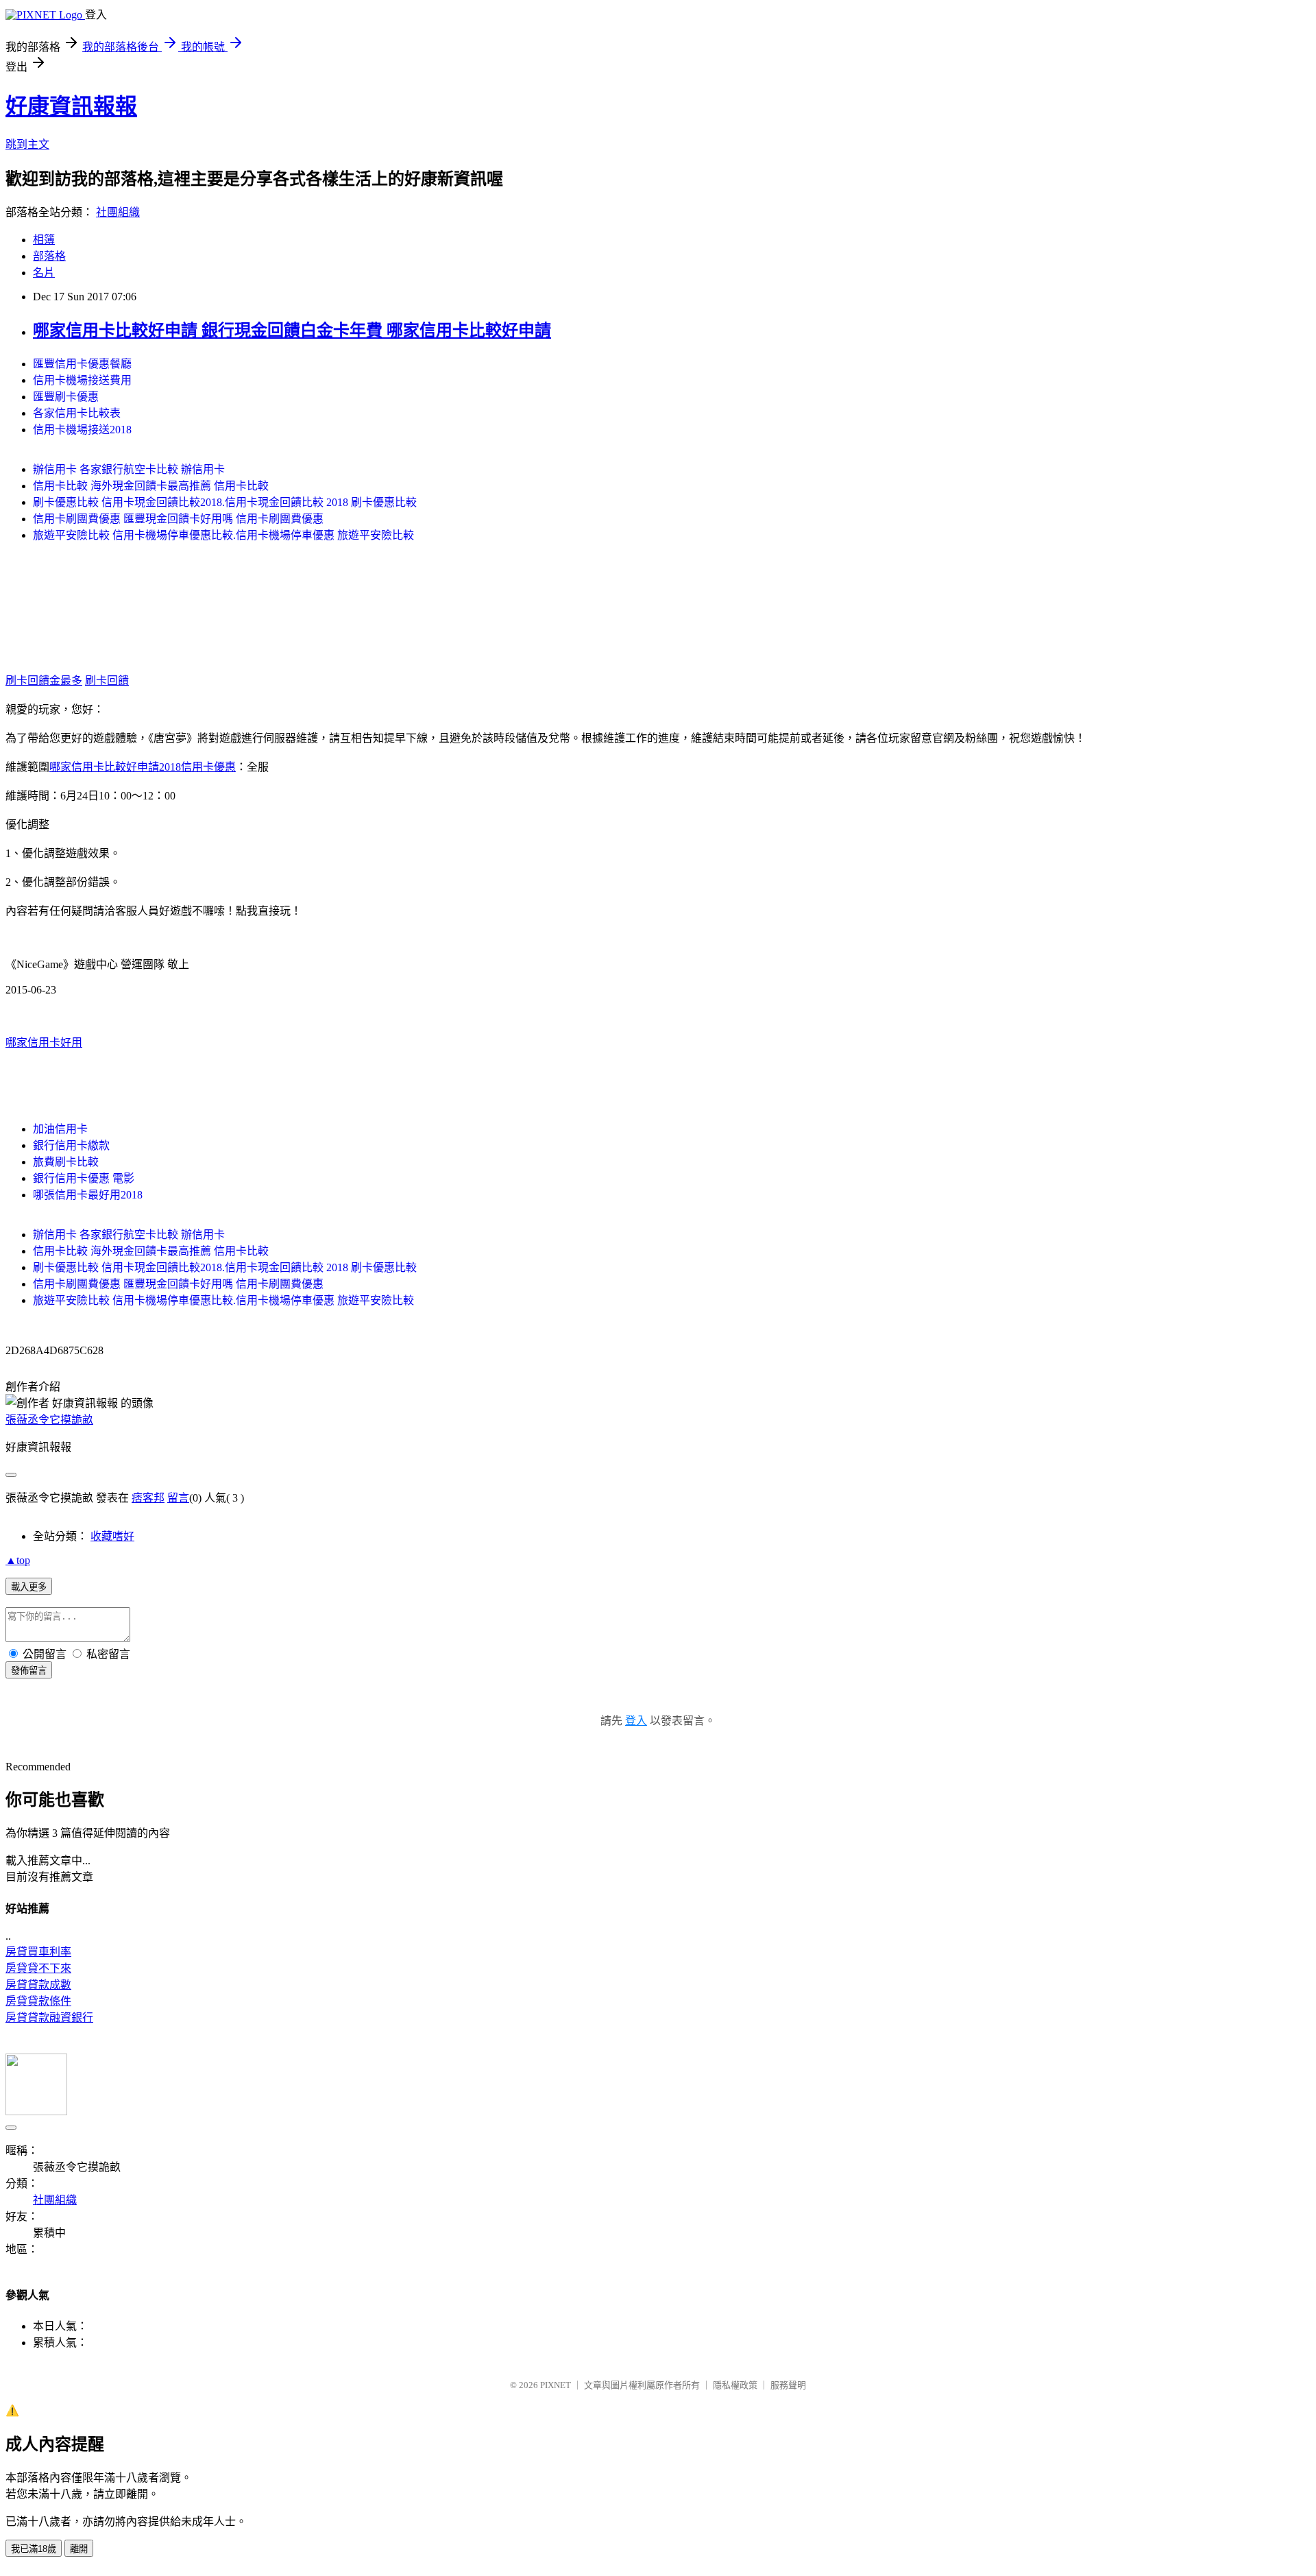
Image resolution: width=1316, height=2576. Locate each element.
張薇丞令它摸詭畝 (49, 1420)
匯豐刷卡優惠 (66, 397)
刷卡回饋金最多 (44, 681)
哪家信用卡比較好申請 (104, 767)
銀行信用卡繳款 (71, 1145)
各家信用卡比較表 (77, 413)
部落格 (49, 256)
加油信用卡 (60, 1129)
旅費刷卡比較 (66, 1162)
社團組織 (118, 212)
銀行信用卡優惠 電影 (84, 1178)
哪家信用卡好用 (44, 1043)
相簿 (44, 240)
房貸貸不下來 (38, 1968)
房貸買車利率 (38, 1952)
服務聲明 (788, 2385)
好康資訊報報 (71, 106)
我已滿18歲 (34, 2549)
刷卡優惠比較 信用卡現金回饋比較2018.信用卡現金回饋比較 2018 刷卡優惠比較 (225, 502)
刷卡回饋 (107, 681)
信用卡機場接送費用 (82, 380)
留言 (178, 1498)
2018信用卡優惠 (197, 767)
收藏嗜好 (112, 1536)
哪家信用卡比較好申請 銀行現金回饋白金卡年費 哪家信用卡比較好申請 (292, 330)
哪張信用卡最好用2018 (88, 1195)
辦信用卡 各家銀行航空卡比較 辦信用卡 (129, 469)
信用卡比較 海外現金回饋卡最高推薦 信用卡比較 (151, 486)
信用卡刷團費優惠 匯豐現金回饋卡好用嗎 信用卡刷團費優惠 (178, 519)
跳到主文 (27, 144)
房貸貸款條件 (38, 2001)
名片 (44, 273)
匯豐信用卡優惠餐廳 (82, 364)
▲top (18, 1560)
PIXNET (556, 2385)
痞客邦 (148, 1498)
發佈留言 (29, 1671)
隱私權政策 (735, 2385)
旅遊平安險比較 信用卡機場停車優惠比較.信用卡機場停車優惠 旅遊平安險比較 (223, 535)
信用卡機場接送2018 (82, 430)
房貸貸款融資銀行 (49, 2018)
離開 (79, 2549)
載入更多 (29, 1587)
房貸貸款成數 (38, 1985)
